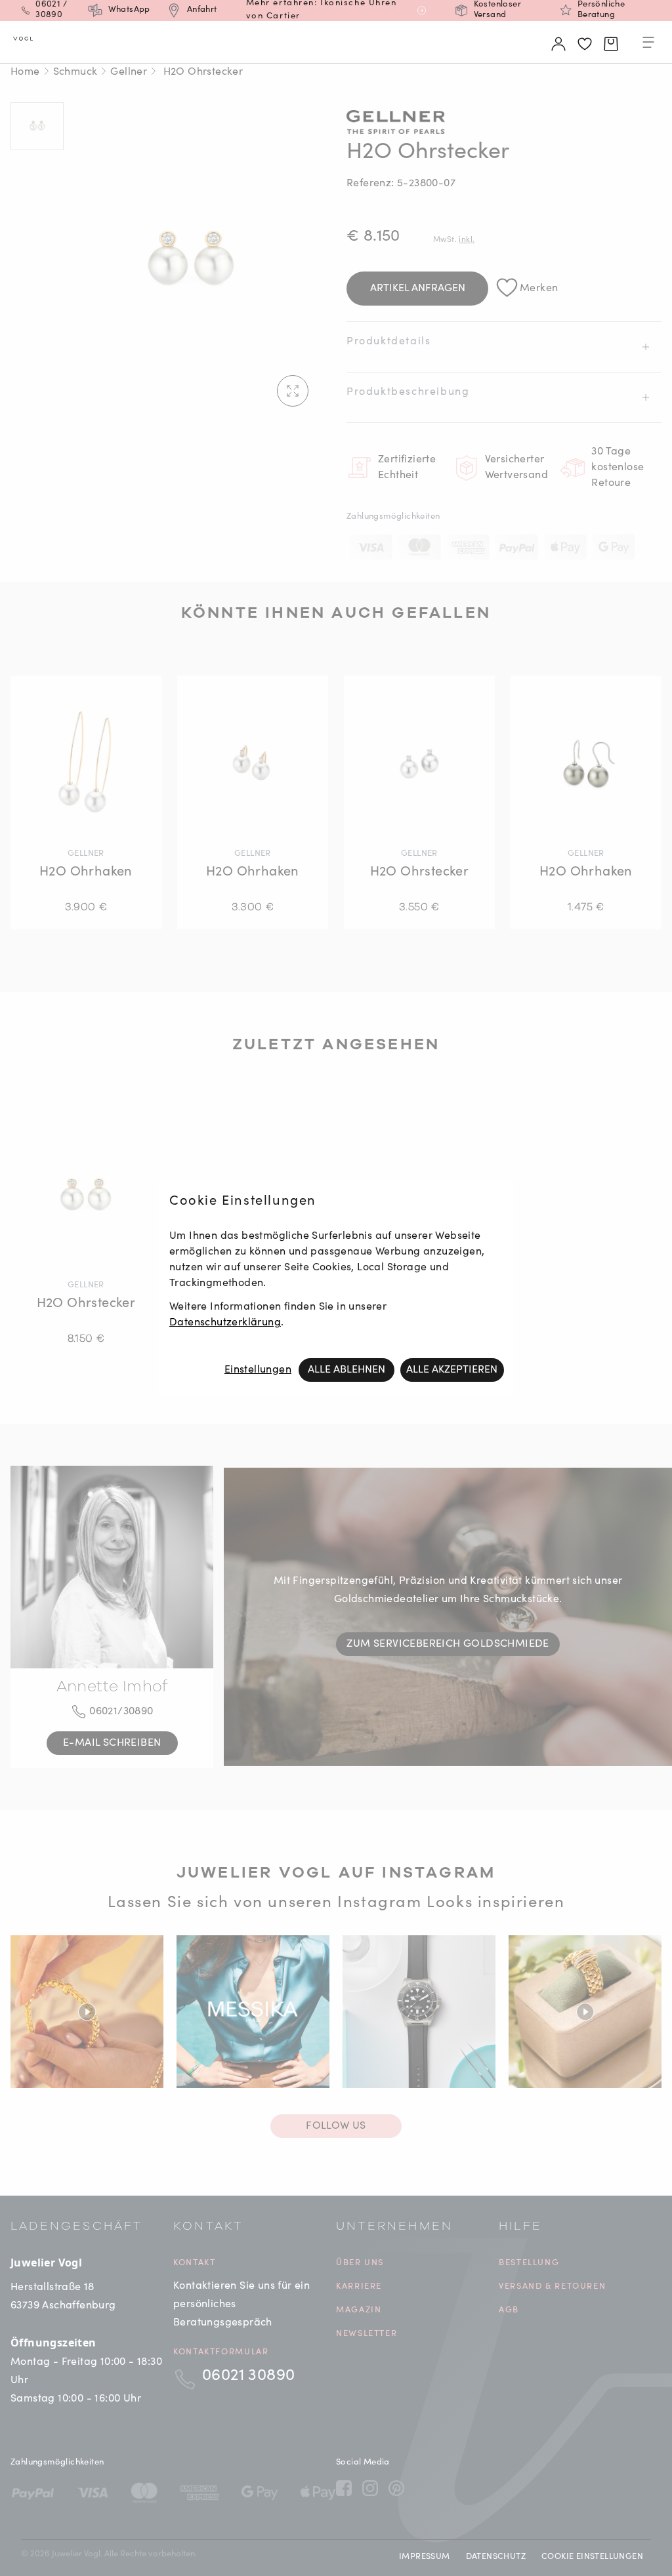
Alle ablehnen (346, 1370)
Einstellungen (258, 1370)
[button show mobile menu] (648, 45)
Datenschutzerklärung (225, 1323)
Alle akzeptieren (452, 1370)
